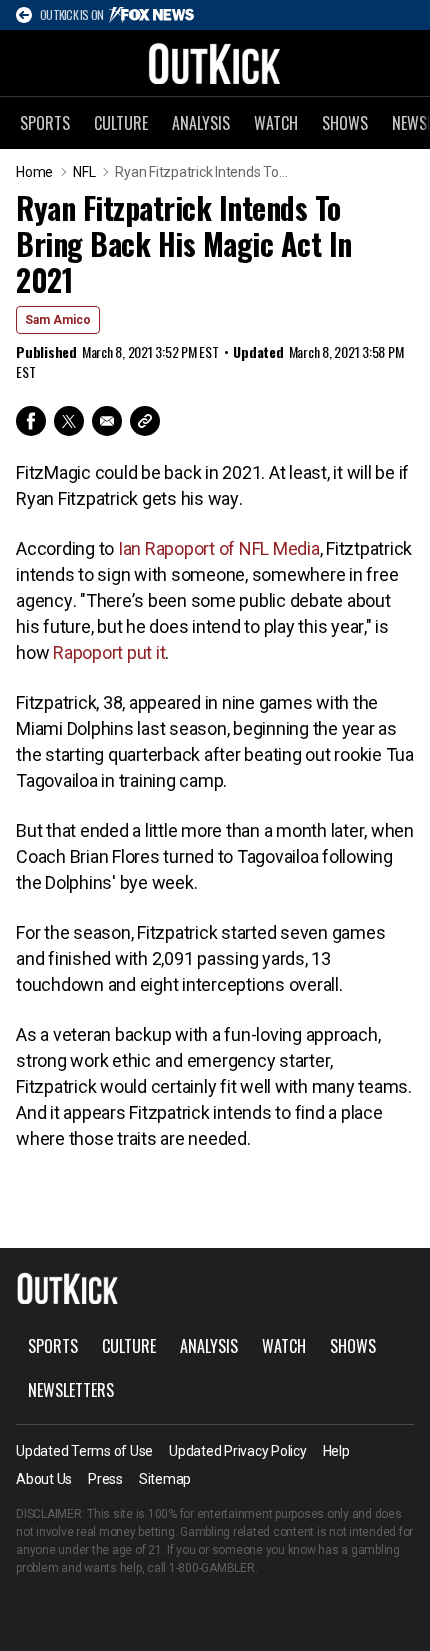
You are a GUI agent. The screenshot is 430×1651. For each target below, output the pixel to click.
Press (105, 1479)
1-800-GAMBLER (212, 1568)
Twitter (69, 421)
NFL (84, 172)
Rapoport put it (109, 652)
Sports (45, 123)
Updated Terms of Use (84, 1451)
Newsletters (71, 1390)
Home (34, 172)
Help (336, 1451)
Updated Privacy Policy (238, 1451)
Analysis (201, 123)
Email (107, 421)
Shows (345, 123)
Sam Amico (58, 320)
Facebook (31, 421)
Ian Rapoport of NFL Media (219, 548)
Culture (121, 123)
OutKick (215, 63)
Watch (276, 123)
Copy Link (145, 421)
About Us (44, 1479)
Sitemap (165, 1479)
